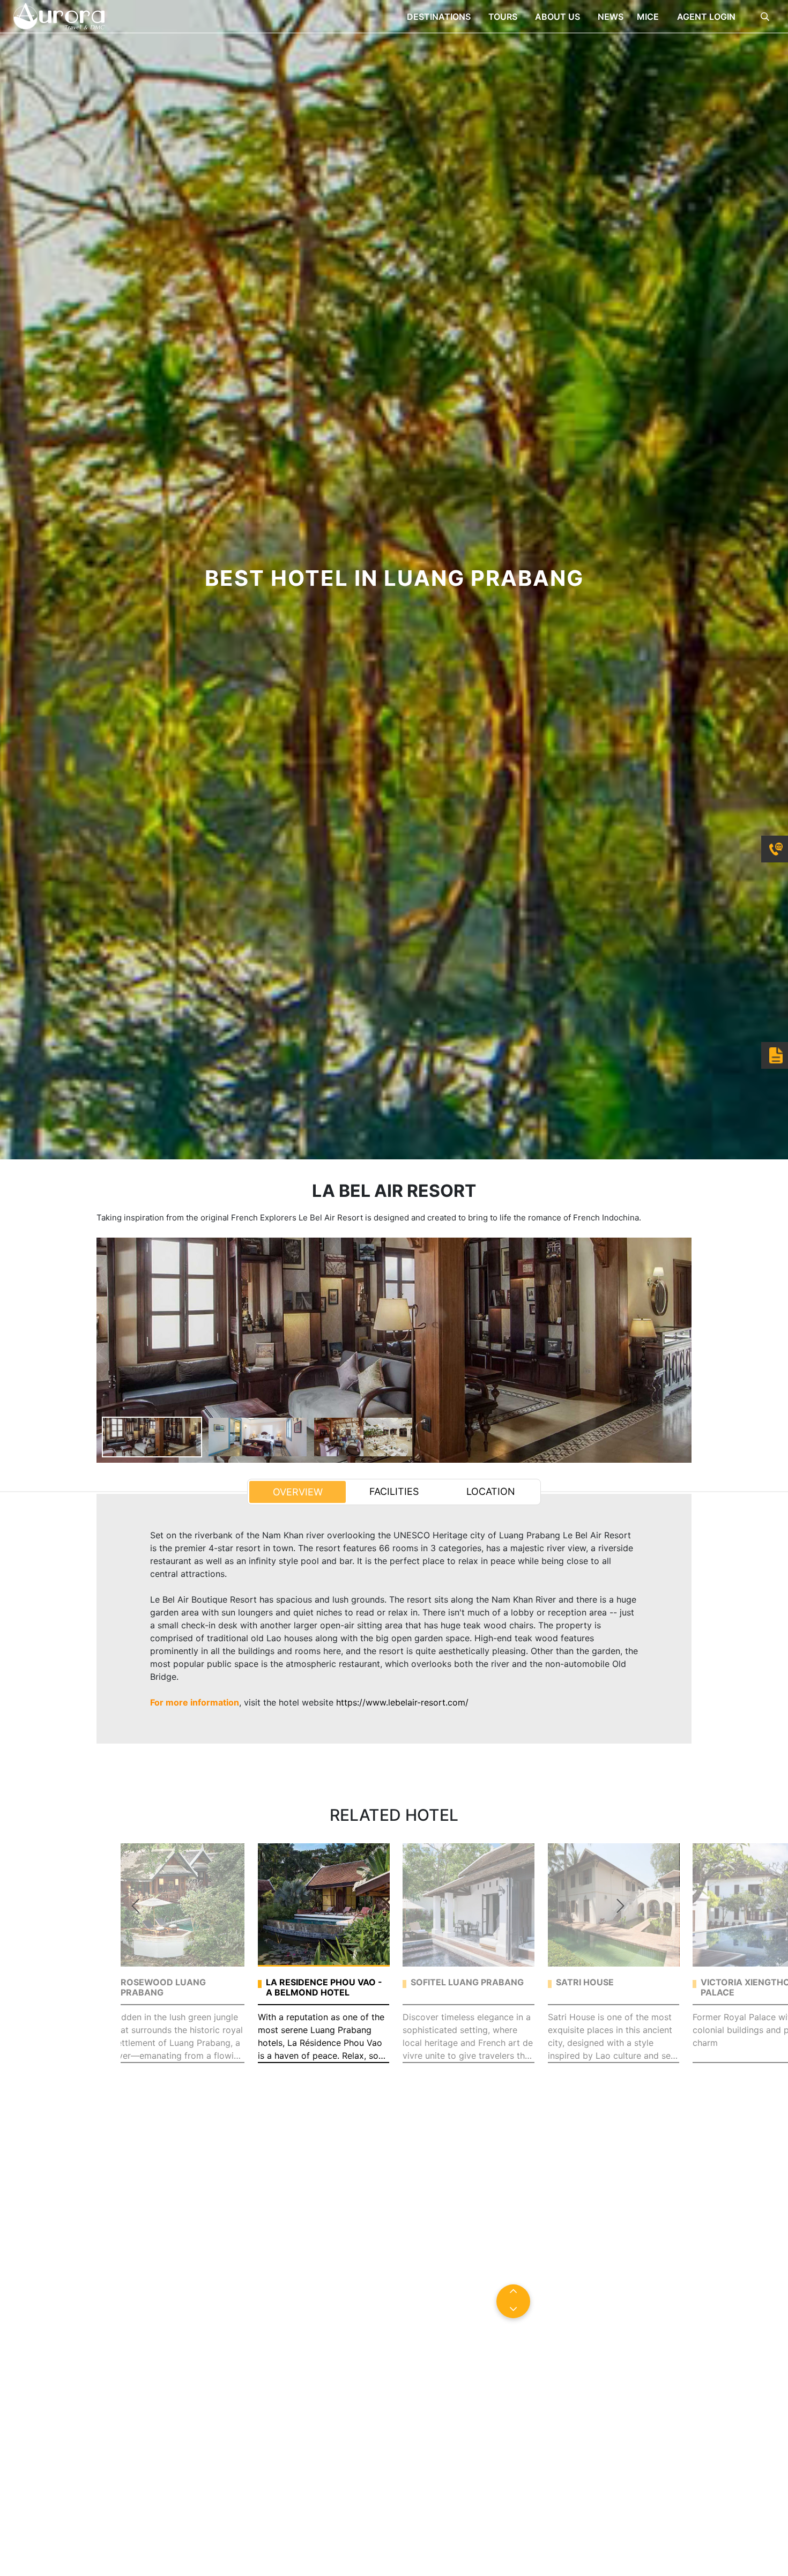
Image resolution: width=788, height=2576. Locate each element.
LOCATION (491, 1491)
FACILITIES (394, 1491)
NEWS (611, 17)
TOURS (504, 17)
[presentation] (135, 1906)
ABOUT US (559, 17)
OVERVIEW (298, 1492)
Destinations (440, 17)
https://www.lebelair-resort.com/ (402, 1702)
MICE (649, 17)
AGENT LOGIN (706, 17)
